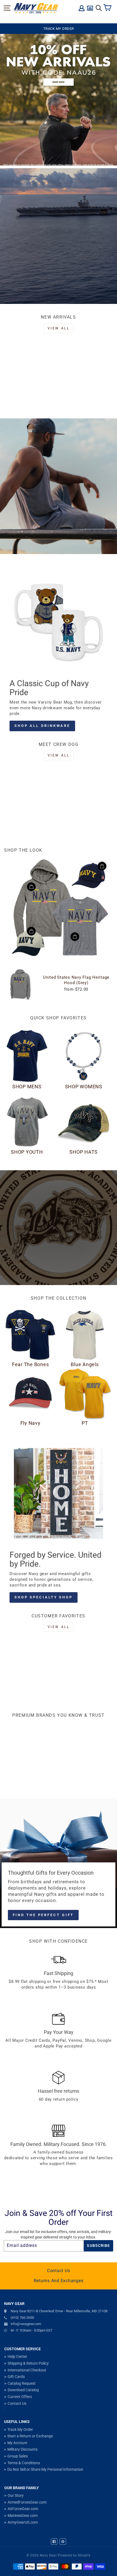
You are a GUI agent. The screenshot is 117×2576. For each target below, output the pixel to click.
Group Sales (18, 2456)
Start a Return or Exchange (30, 2436)
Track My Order (20, 2429)
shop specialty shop (44, 1597)
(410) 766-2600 (22, 2318)
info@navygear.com (26, 2324)
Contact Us (59, 2271)
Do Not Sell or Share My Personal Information (45, 2469)
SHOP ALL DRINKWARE (42, 726)
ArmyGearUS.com (23, 2522)
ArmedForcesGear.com (27, 2502)
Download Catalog (23, 2390)
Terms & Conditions (24, 2463)
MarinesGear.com (23, 2515)
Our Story (16, 2495)
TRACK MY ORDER (59, 29)
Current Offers (20, 2397)
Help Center (17, 2356)
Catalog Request (22, 2383)
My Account (17, 2443)
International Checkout (27, 2370)
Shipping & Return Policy (28, 2363)
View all (59, 328)
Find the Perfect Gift (43, 1915)
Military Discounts (22, 2449)
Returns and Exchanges (59, 2281)
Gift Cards (16, 2377)
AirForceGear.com (23, 2509)
